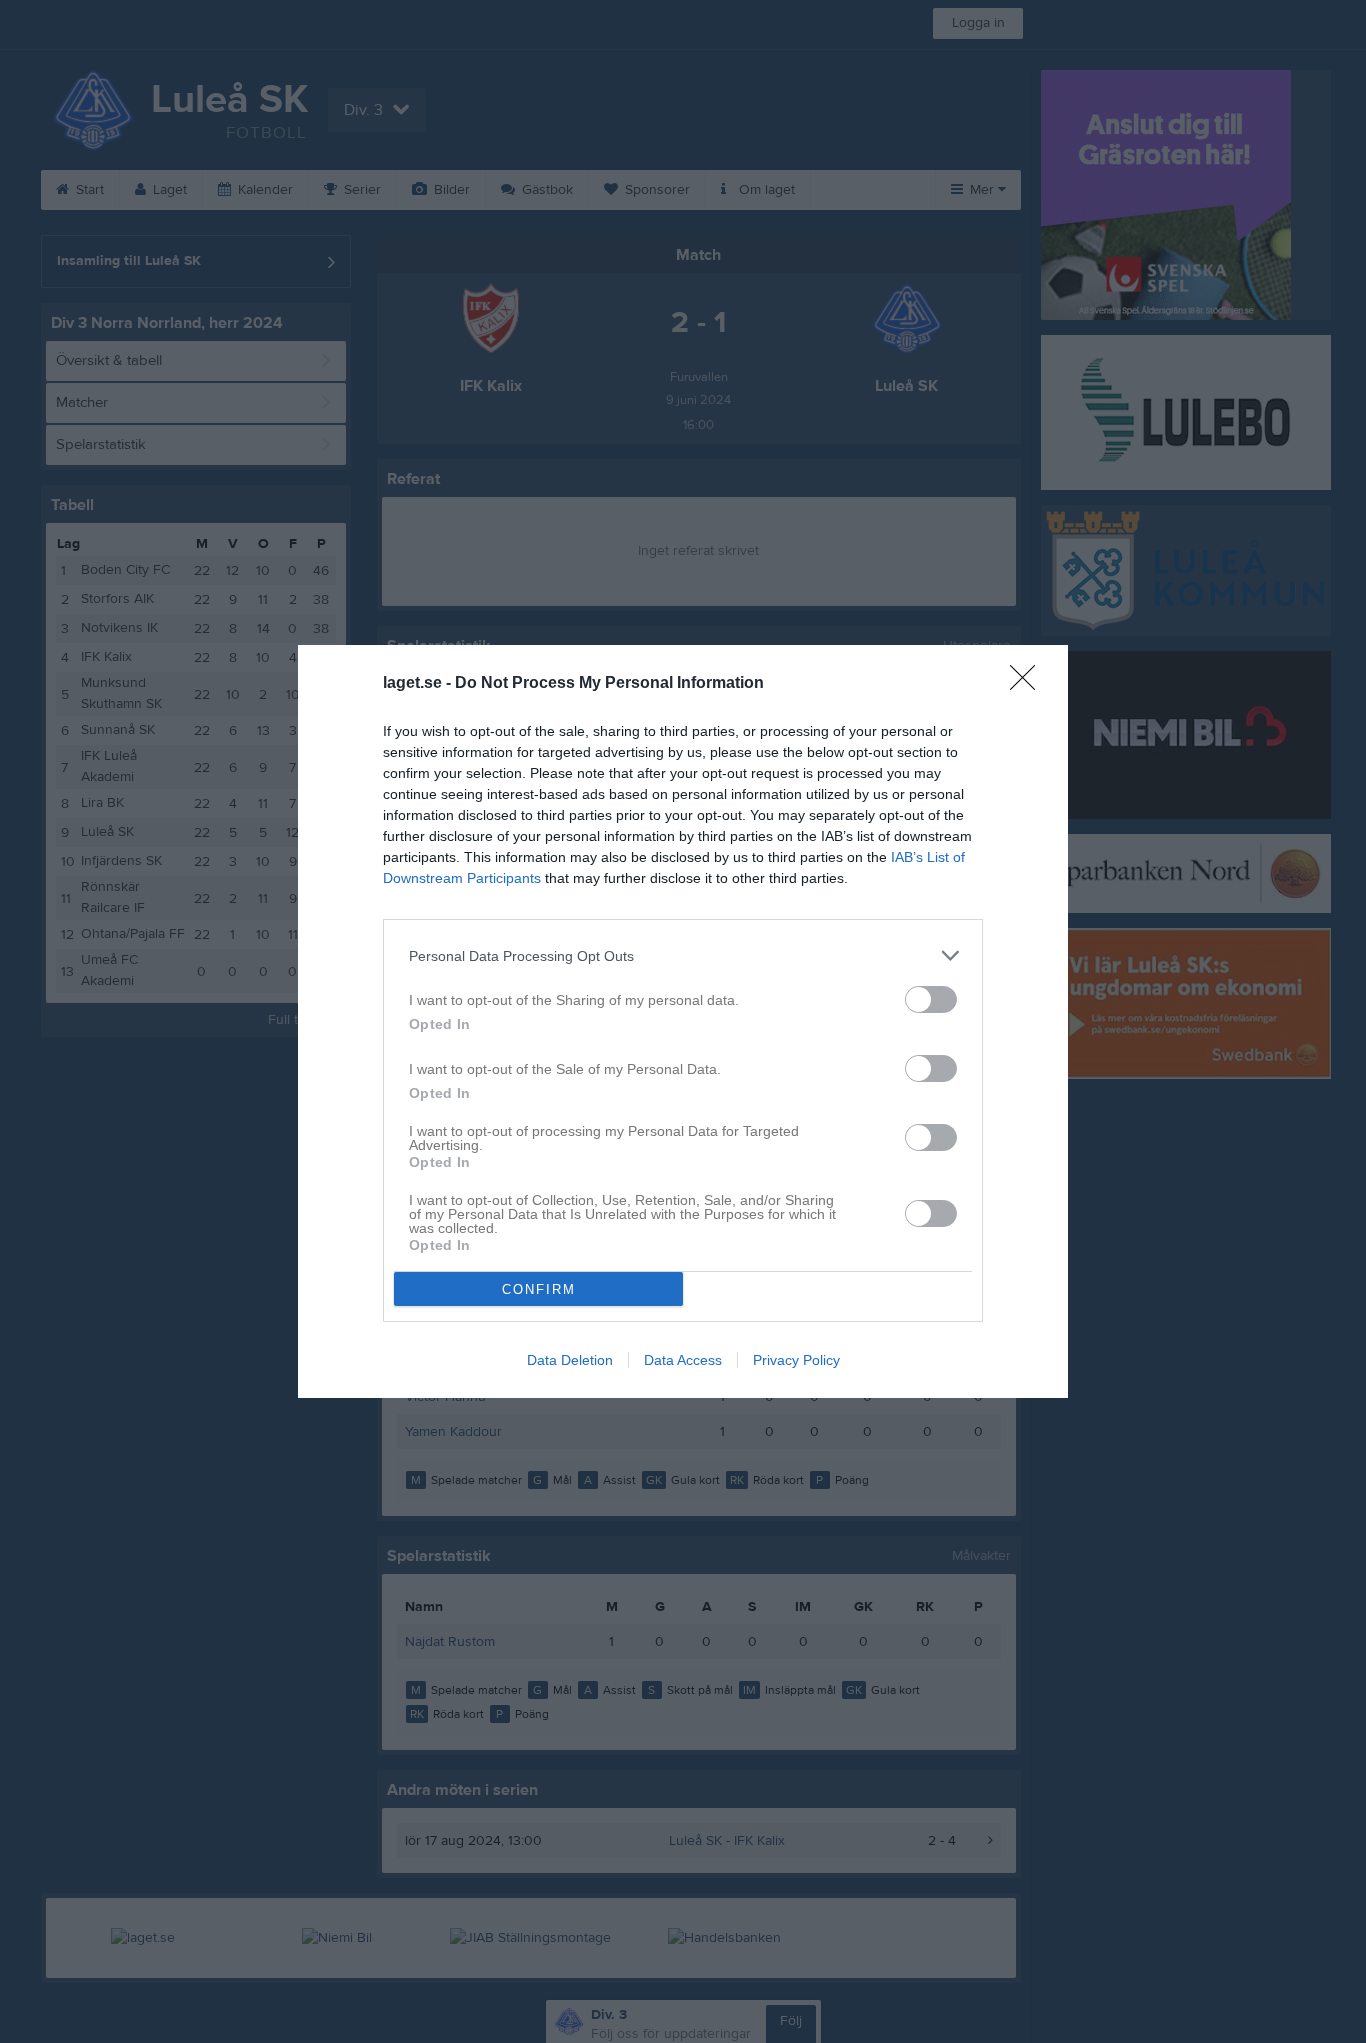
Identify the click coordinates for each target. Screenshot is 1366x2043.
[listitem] (683, 955)
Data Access (683, 1360)
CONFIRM (539, 1289)
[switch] (931, 999)
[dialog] (683, 1021)
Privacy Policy (796, 1360)
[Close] (1029, 684)
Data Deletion (570, 1360)
